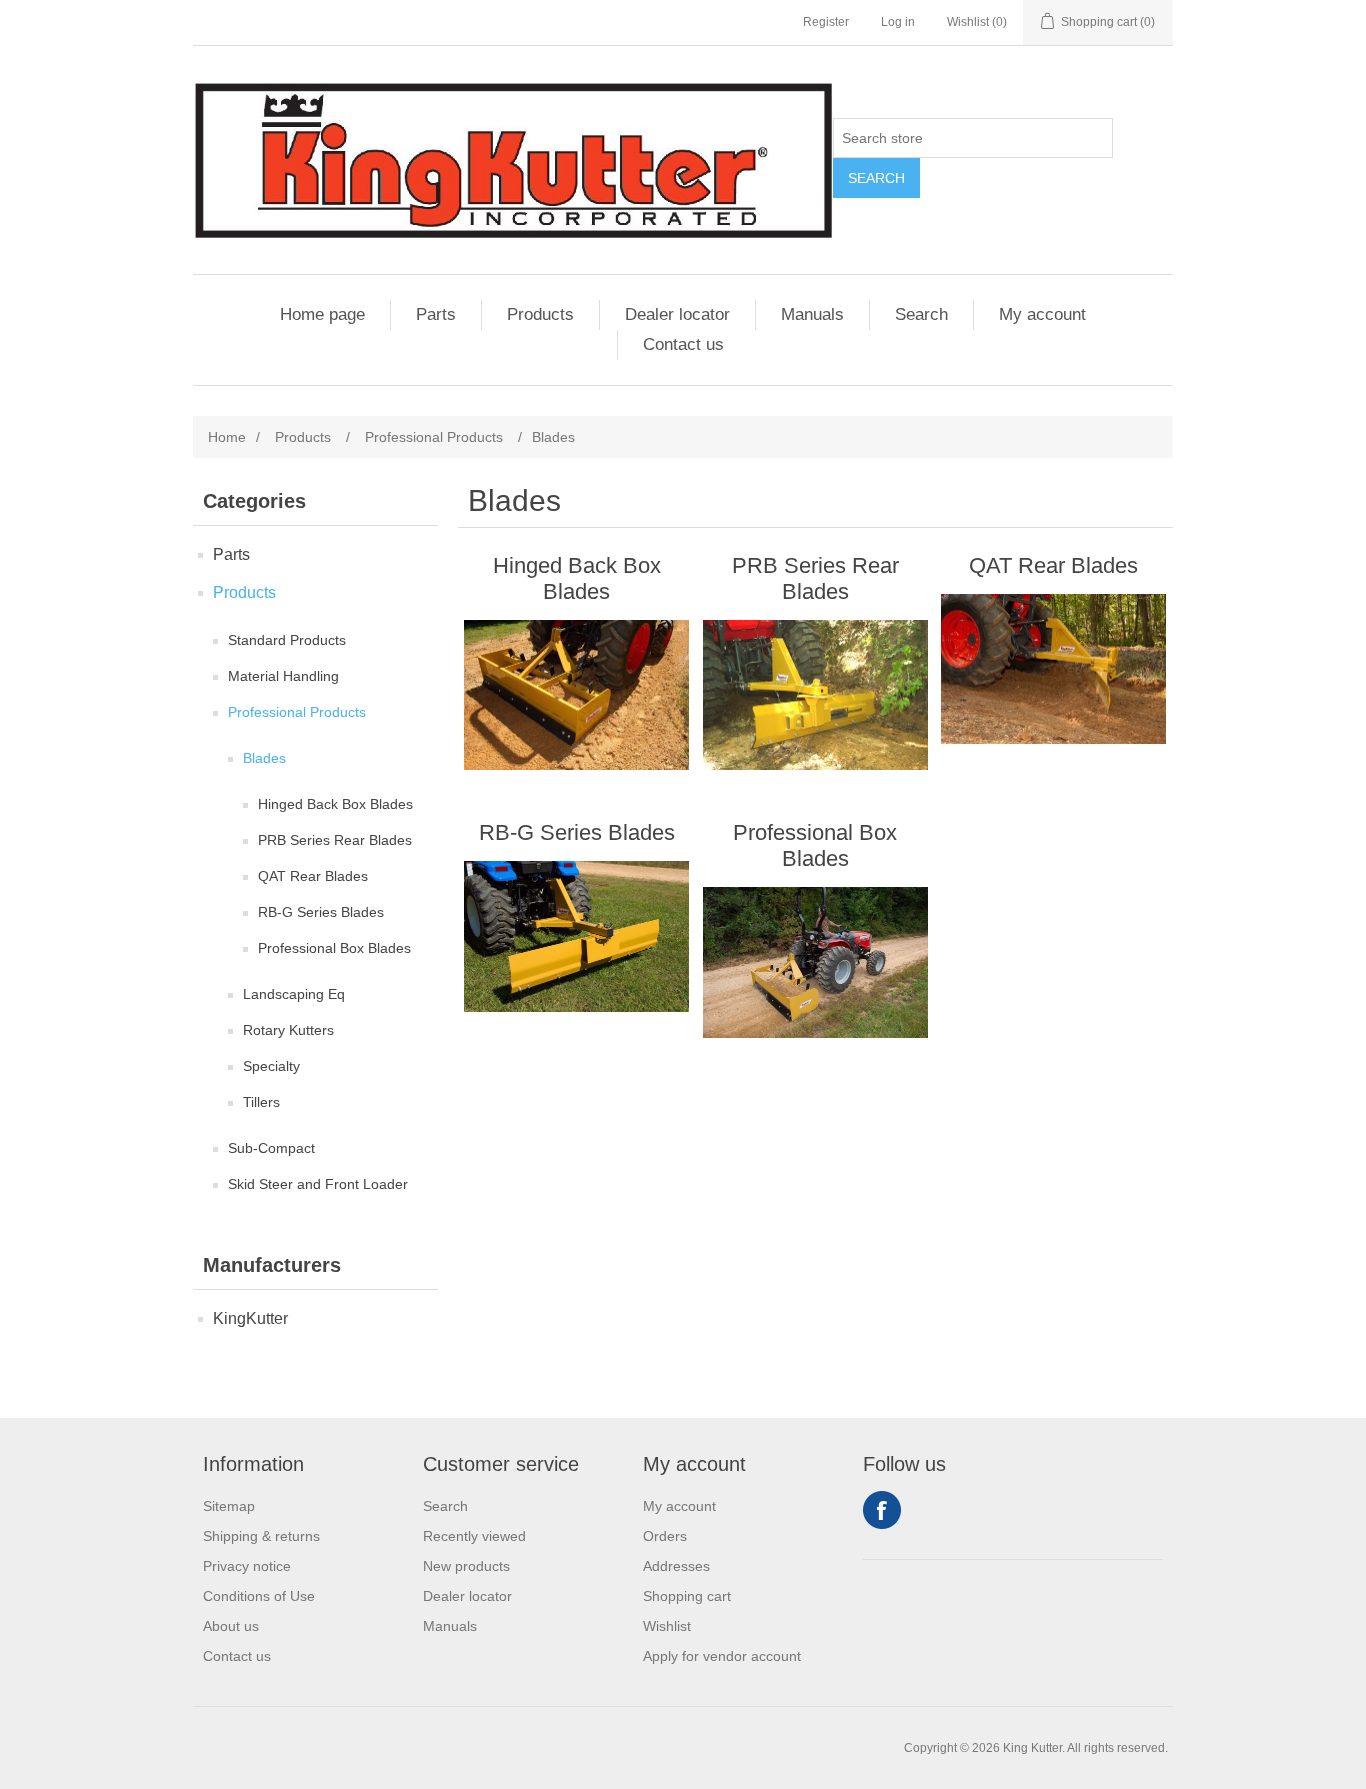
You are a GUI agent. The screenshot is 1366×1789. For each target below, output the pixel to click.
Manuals (812, 314)
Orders (665, 1536)
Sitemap (229, 1506)
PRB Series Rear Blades (335, 840)
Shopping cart (687, 1596)
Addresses (676, 1566)
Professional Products (297, 712)
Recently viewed (474, 1536)
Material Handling (283, 676)
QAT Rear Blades (313, 876)
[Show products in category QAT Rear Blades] (1053, 669)
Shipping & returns (261, 1536)
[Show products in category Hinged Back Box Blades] (576, 695)
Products (540, 314)
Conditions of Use (259, 1596)
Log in (898, 22)
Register (826, 22)
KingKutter (250, 1318)
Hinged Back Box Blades (335, 804)
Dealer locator (677, 314)
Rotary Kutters (288, 1030)
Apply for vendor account (722, 1656)
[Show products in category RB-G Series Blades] (576, 936)
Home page (322, 314)
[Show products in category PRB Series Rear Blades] (815, 695)
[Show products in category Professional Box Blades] (815, 962)
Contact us (683, 344)
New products (466, 1566)
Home (227, 437)
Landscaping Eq (294, 994)
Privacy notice (247, 1566)
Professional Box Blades (334, 948)
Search (876, 178)
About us (231, 1626)
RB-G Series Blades (321, 912)
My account (1042, 314)
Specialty (271, 1066)
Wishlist (667, 1626)
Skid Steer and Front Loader (318, 1184)
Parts (436, 314)
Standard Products (287, 640)
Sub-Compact (271, 1148)
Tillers (261, 1102)
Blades (264, 758)
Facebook (882, 1510)
